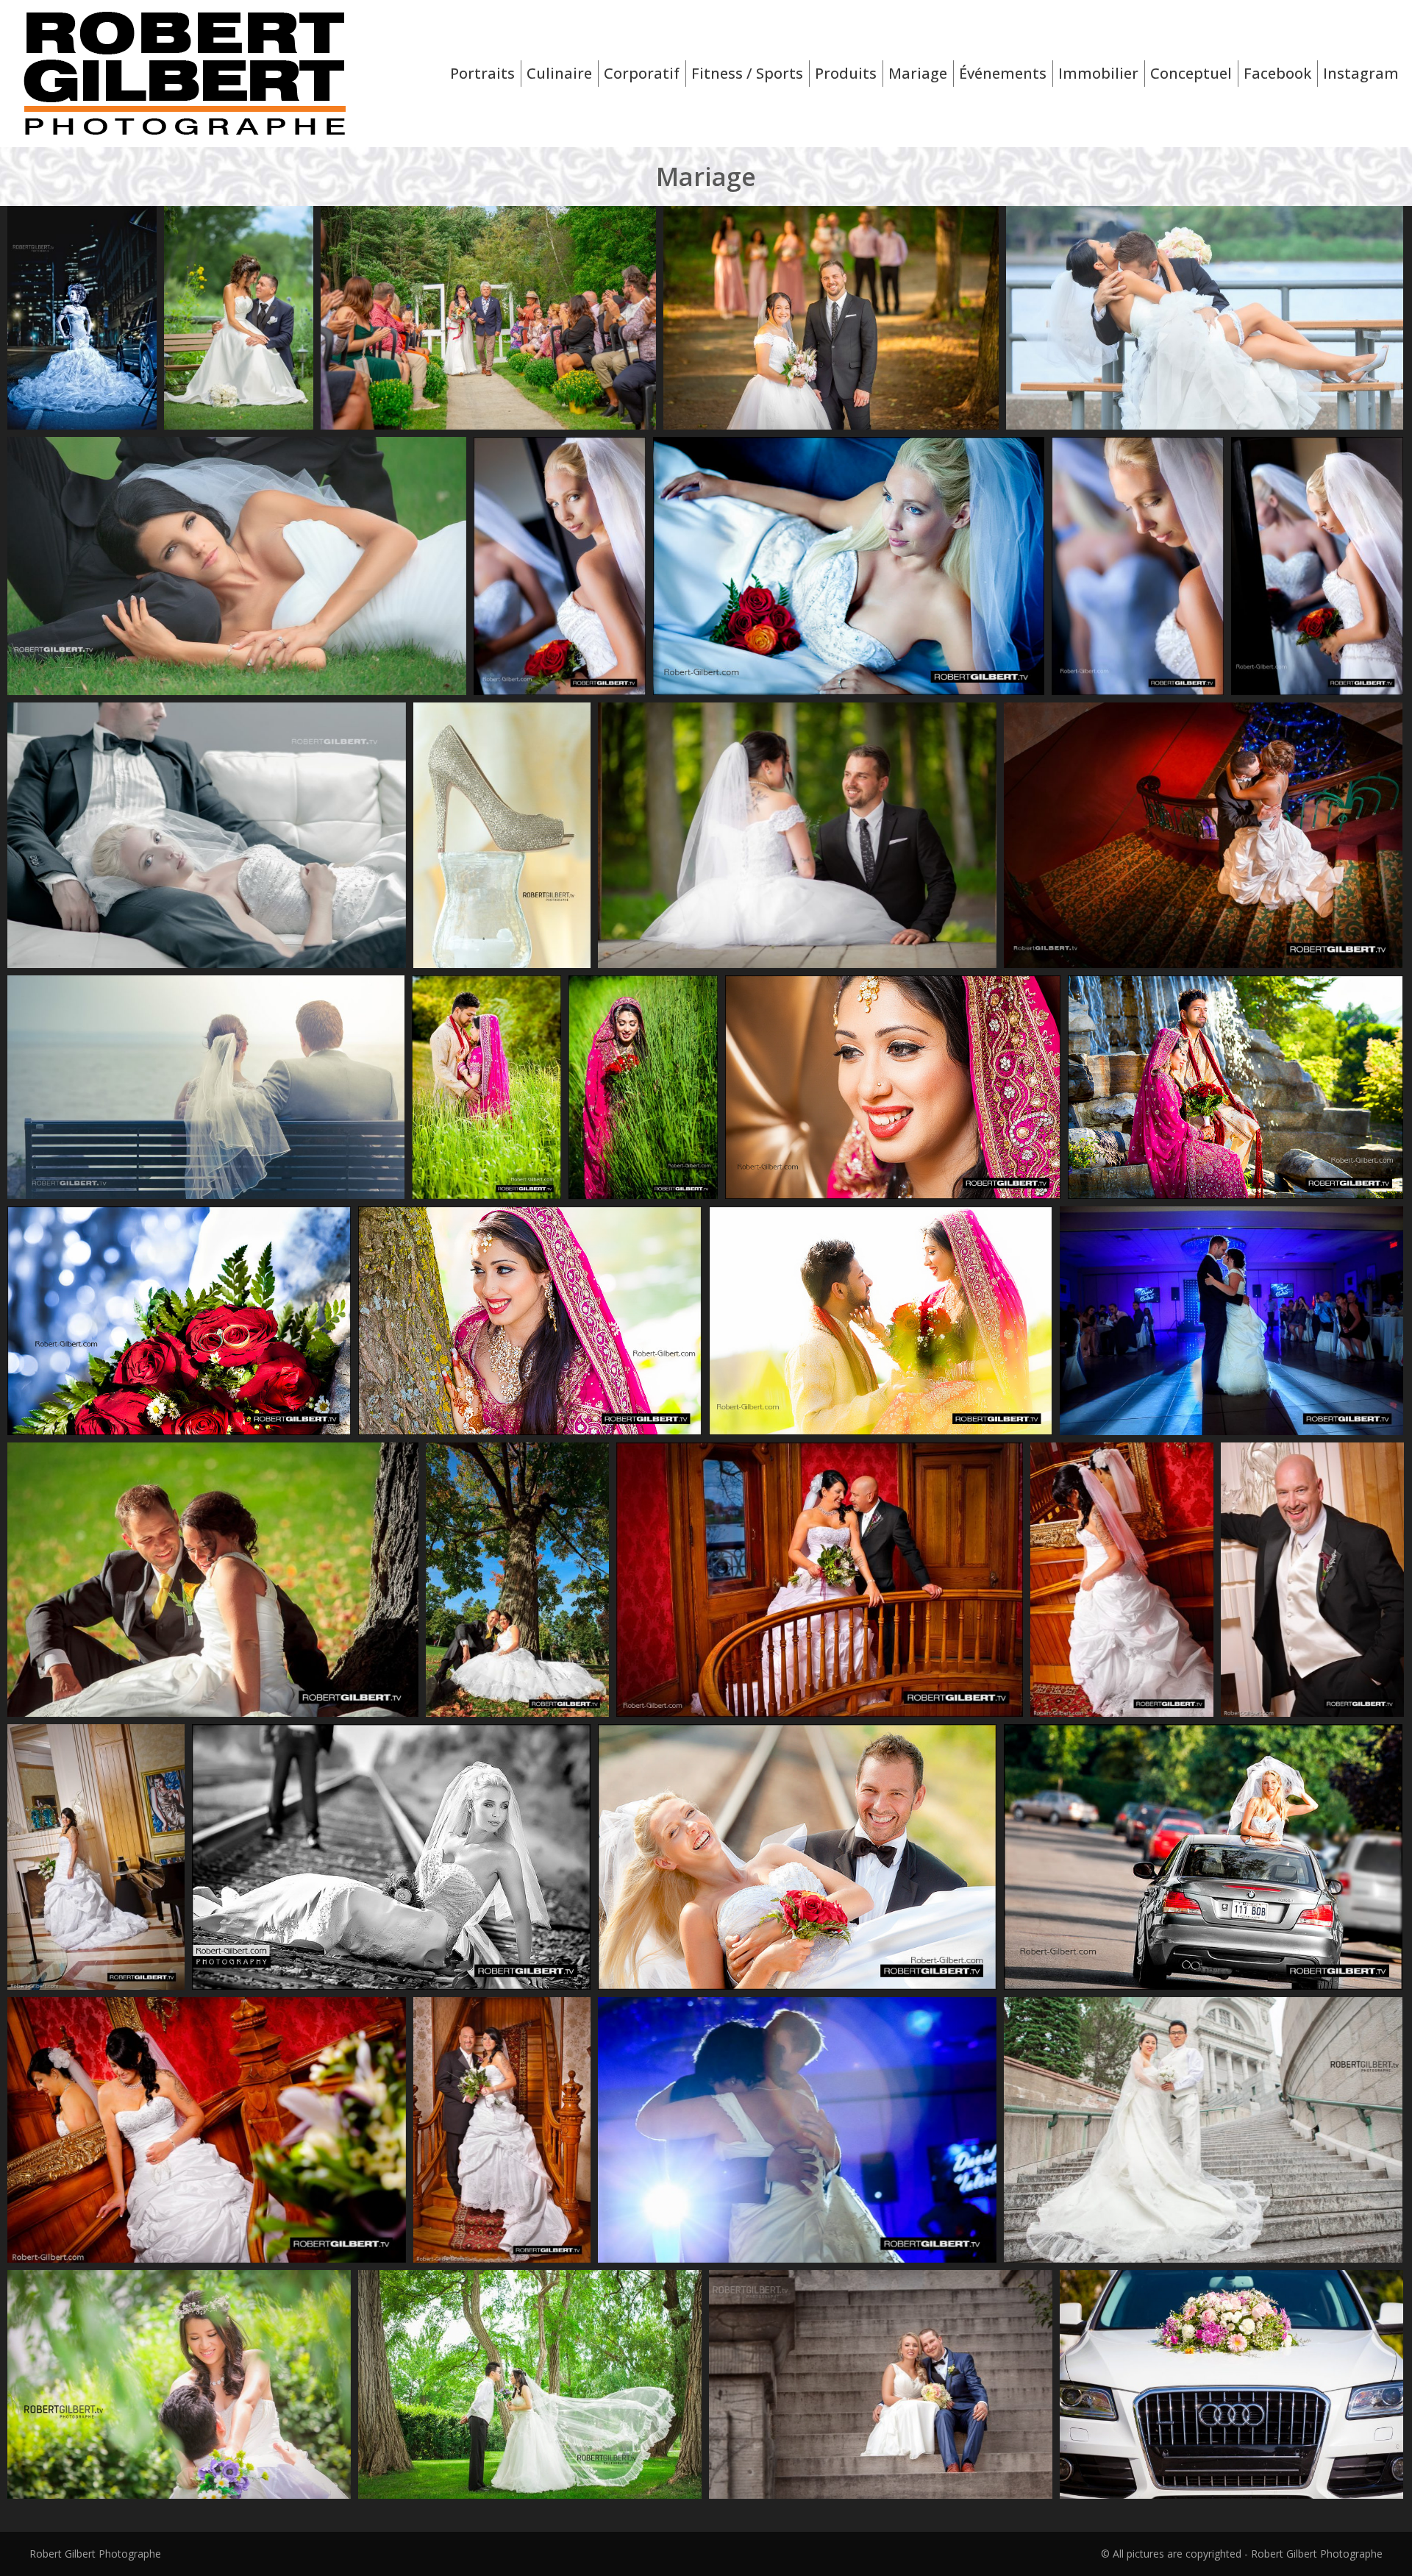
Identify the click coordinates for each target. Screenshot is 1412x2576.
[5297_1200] (82, 318)
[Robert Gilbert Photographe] (831, 318)
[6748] (488, 318)
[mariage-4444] (239, 318)
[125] (179, 2384)
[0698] (502, 835)
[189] (530, 2384)
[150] (881, 2384)
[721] (1203, 2130)
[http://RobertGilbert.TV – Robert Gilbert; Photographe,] (1205, 318)
